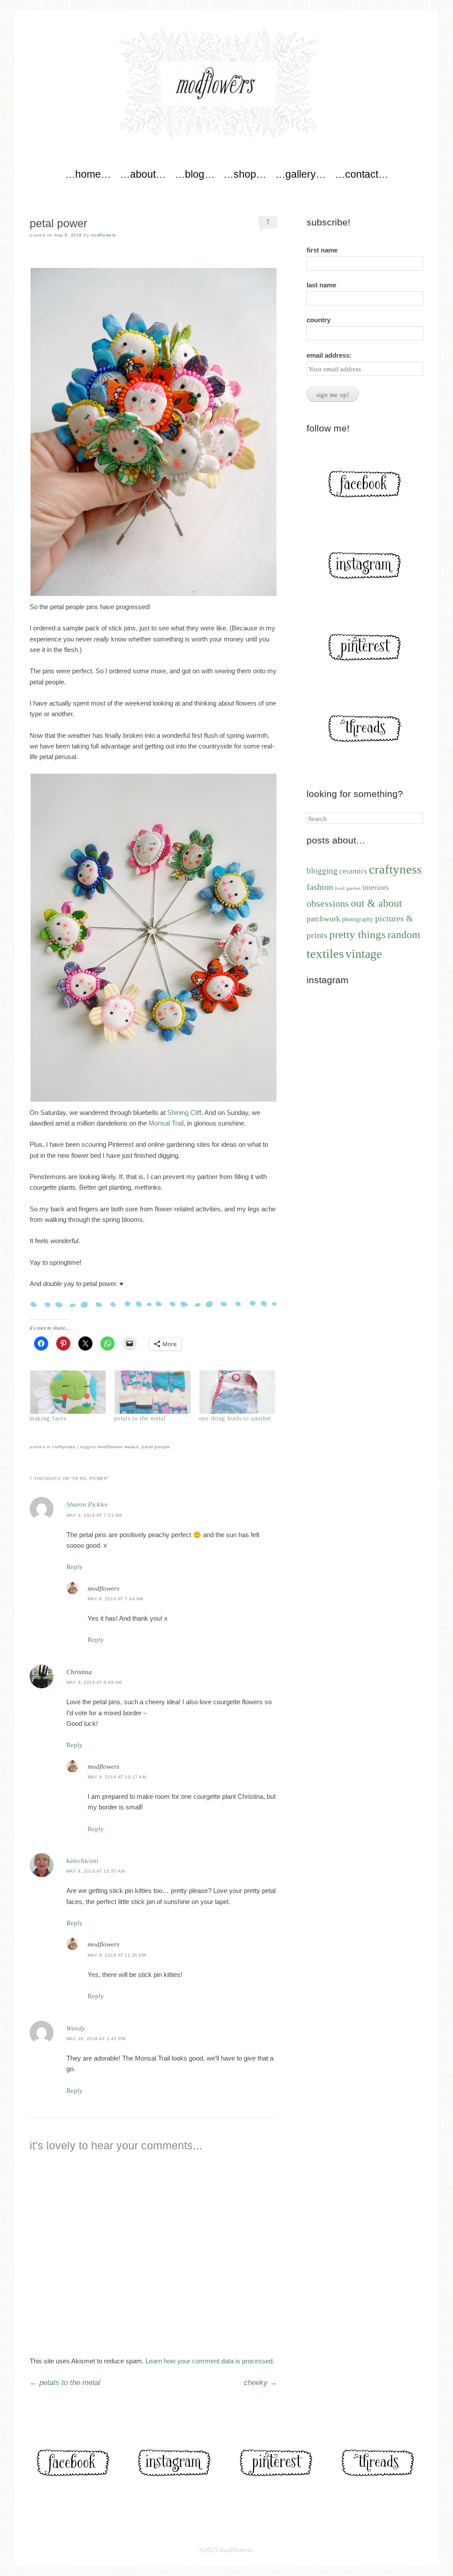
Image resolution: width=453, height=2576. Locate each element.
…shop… (245, 174)
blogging (322, 871)
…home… (88, 174)
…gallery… (301, 174)
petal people (156, 1447)
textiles (325, 954)
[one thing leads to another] (237, 1392)
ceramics (353, 871)
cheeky (261, 2383)
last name (321, 285)
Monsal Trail (166, 1123)
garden (353, 888)
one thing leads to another (235, 1418)
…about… (143, 174)
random (404, 935)
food (340, 888)
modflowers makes (118, 1447)
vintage (364, 954)
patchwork (323, 919)
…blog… (195, 174)
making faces (48, 1418)
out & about (376, 903)
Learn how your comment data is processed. (210, 2361)
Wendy (76, 2028)
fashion (320, 887)
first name (322, 250)
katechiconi (82, 1861)
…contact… (362, 174)
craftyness (64, 1447)
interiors (376, 887)
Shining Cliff (184, 1112)
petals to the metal (140, 1418)
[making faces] (67, 1392)
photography (358, 919)
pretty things (357, 934)
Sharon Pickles (87, 1504)
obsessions (328, 904)
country (319, 320)
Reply (75, 1567)
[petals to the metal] (152, 1392)
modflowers (103, 235)
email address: (329, 355)
